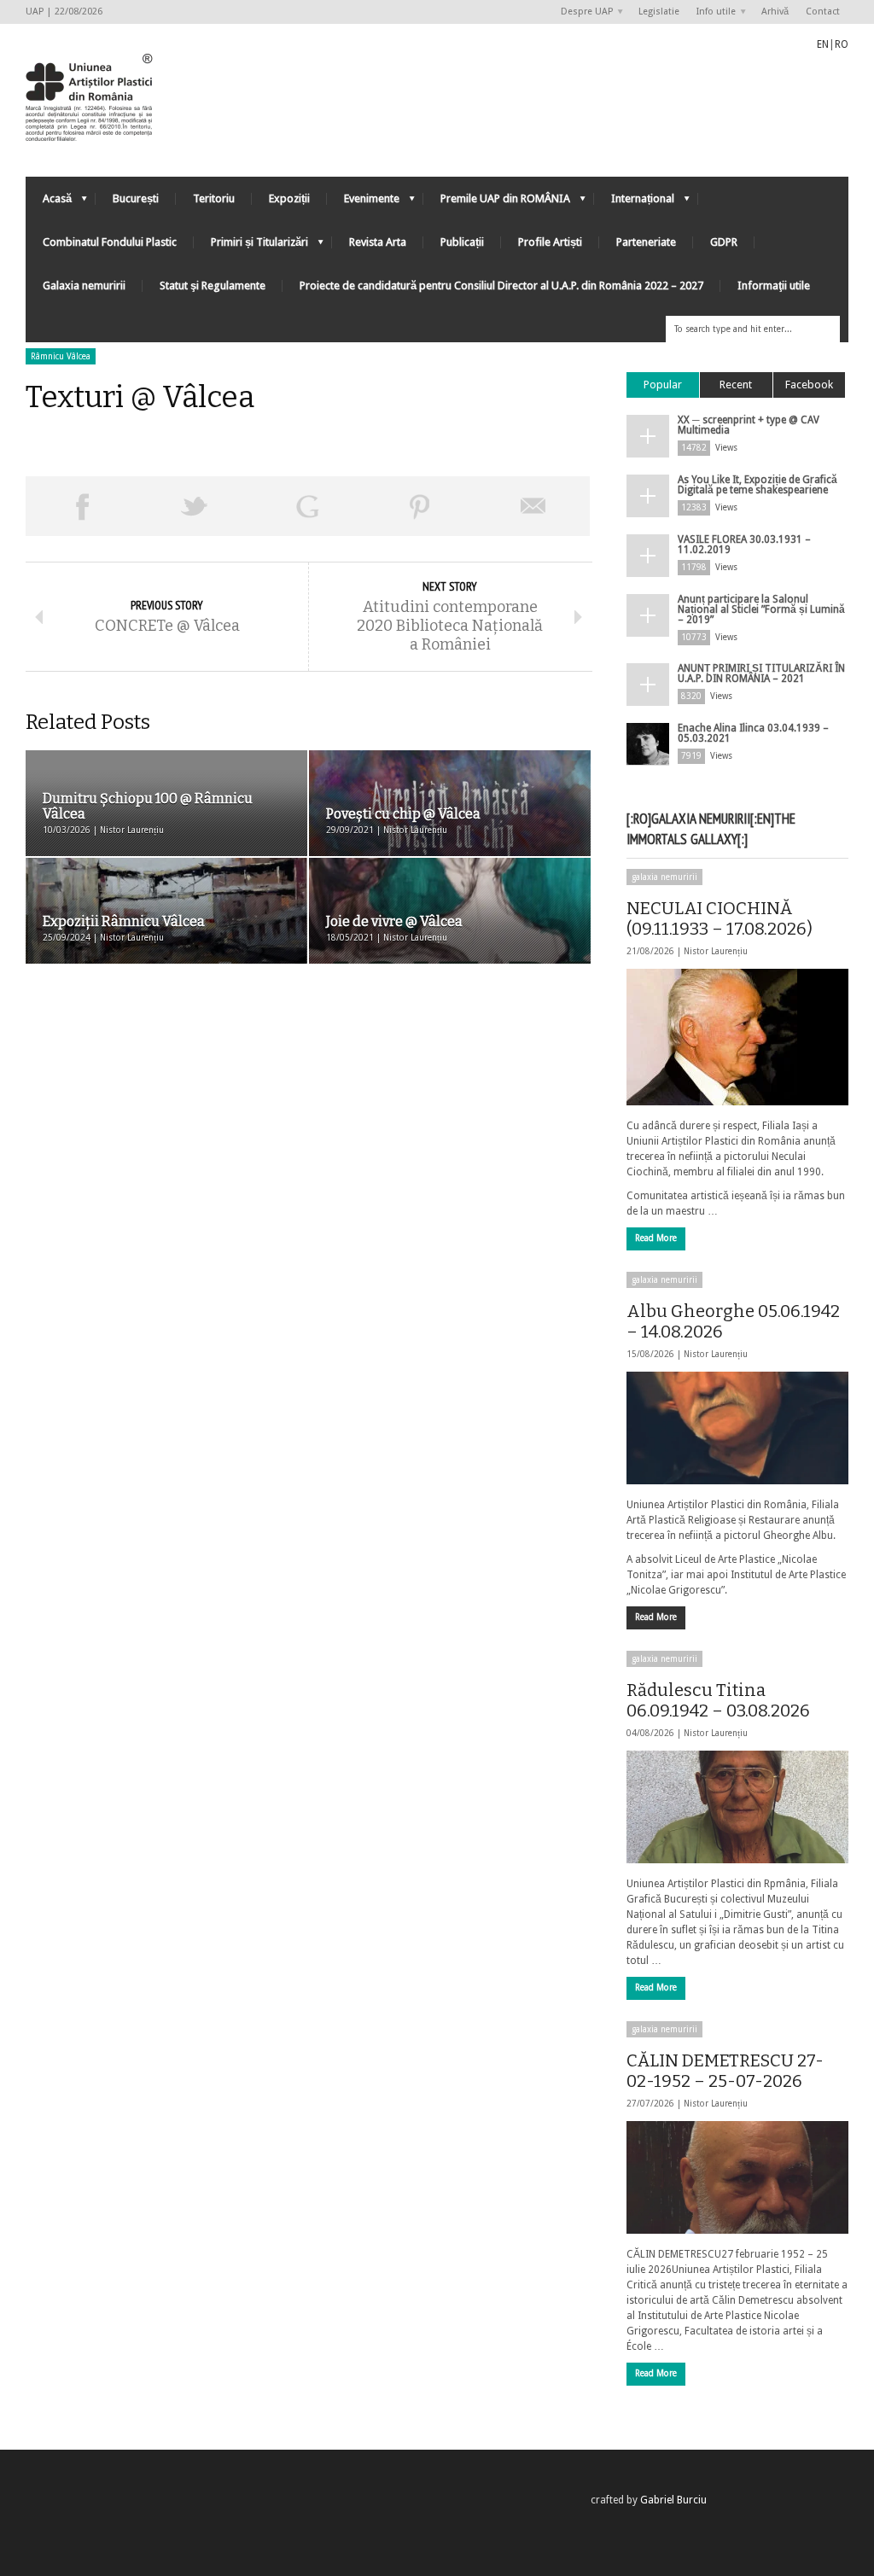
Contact (823, 12)
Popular (663, 385)
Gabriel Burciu (673, 2500)
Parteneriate (646, 242)
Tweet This (195, 506)
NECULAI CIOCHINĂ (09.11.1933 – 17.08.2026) (720, 918)
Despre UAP (583, 12)
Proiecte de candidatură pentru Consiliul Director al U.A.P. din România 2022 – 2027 (501, 286)
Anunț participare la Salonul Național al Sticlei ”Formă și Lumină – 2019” (761, 609)
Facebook (809, 385)
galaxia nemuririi (664, 877)
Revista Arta (378, 242)
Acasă (49, 203)
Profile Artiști (550, 242)
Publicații (462, 242)
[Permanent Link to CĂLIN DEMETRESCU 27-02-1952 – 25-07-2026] (737, 2177)
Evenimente (363, 203)
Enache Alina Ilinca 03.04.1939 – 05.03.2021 (753, 733)
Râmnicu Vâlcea (61, 356)
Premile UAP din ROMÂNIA (497, 203)
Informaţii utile (774, 286)
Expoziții (289, 198)
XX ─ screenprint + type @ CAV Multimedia (749, 425)
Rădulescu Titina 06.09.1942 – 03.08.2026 (718, 1700)
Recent (736, 385)
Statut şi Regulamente (213, 286)
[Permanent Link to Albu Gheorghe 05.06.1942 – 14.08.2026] (737, 1428)
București (136, 198)
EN (823, 44)
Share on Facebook (82, 506)
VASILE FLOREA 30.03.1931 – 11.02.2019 (744, 545)
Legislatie (659, 12)
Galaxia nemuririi (84, 286)
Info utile (712, 12)
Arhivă (775, 12)
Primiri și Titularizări (251, 246)
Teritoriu (214, 198)
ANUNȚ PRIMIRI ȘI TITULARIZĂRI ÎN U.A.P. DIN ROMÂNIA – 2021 (761, 673)
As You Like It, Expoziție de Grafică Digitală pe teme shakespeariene (757, 485)
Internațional (634, 203)
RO (842, 44)
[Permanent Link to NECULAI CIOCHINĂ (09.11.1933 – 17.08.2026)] (737, 1037)
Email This (533, 506)
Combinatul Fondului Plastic (110, 242)
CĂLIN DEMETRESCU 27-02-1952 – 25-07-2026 (725, 2071)
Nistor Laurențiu (716, 951)
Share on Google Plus (307, 506)
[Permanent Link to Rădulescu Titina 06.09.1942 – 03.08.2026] (737, 1807)
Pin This (420, 506)
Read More (656, 1238)
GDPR (724, 242)
